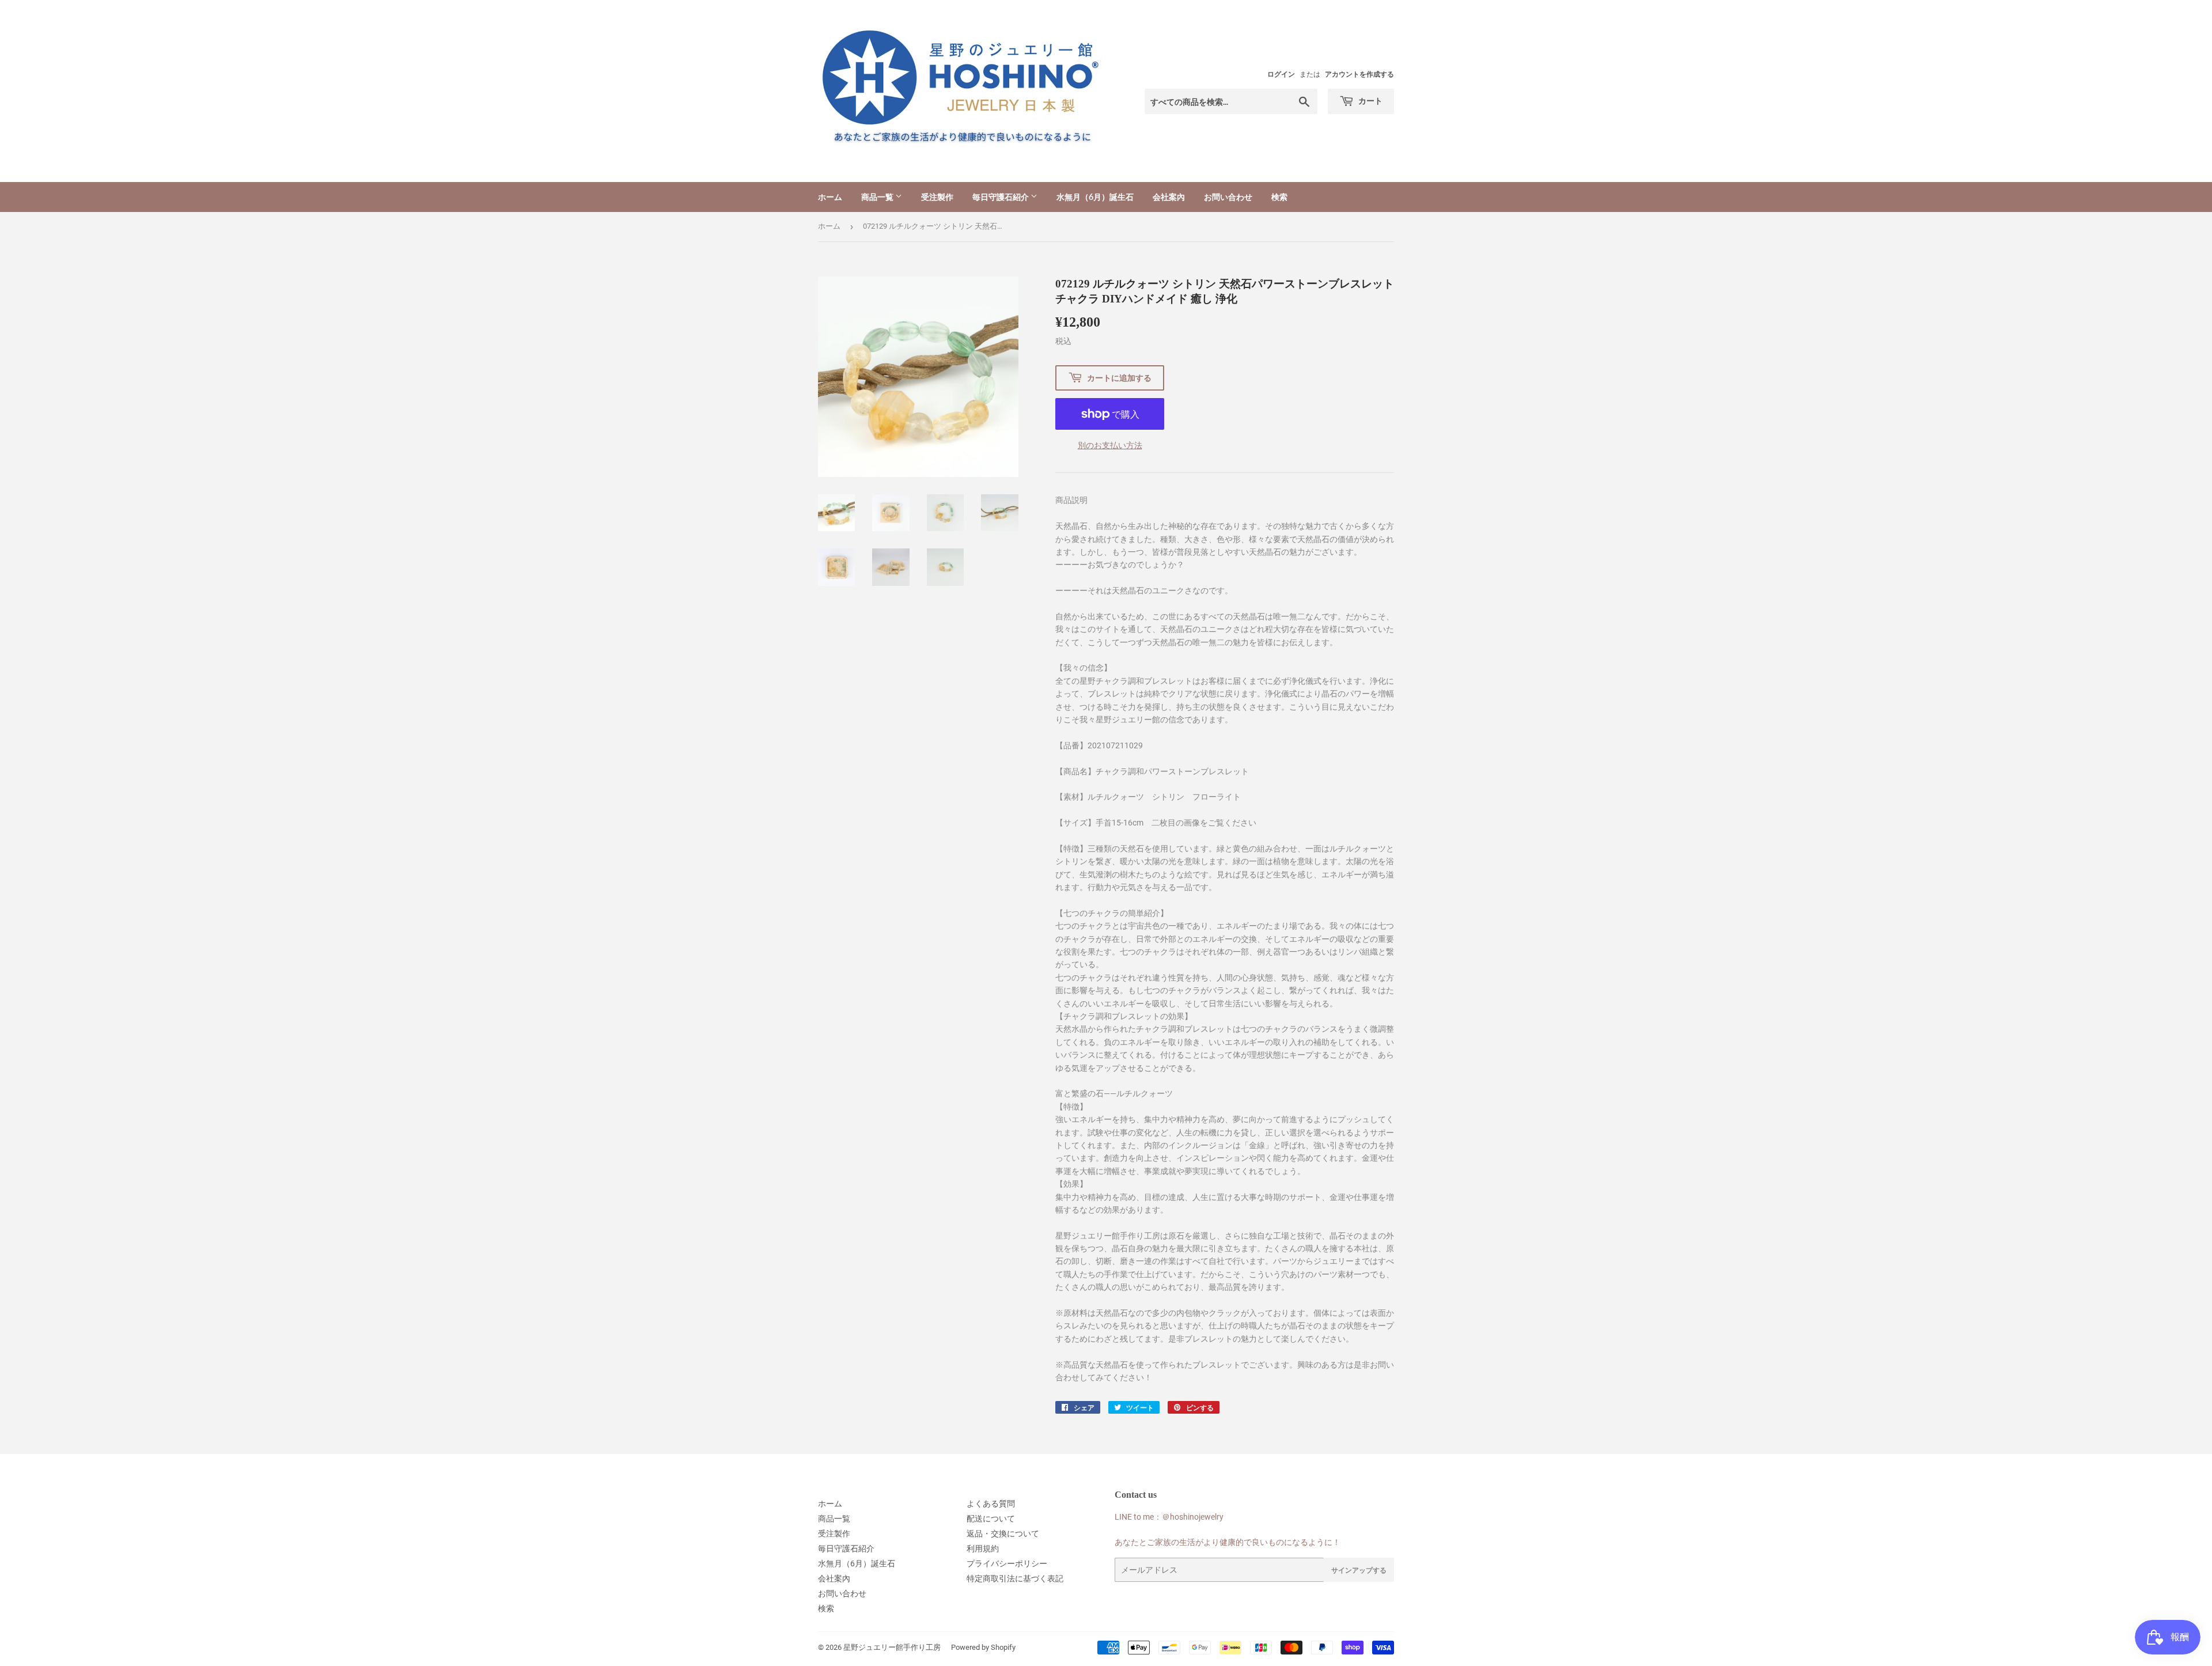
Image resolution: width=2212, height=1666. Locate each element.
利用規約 (983, 1548)
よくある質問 (991, 1504)
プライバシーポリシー (1007, 1563)
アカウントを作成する (1359, 74)
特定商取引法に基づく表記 (1015, 1578)
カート (1370, 101)
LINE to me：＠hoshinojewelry (1169, 1517)
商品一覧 (878, 197)
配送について (991, 1519)
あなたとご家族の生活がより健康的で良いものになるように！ (1228, 1542)
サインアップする (1359, 1570)
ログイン (1281, 74)
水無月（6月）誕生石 (1095, 197)
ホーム (830, 197)
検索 (1279, 197)
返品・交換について (1003, 1534)
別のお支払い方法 (1110, 445)
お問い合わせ (1228, 197)
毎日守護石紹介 (1001, 197)
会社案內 (1169, 197)
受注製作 (937, 197)
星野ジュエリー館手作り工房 (892, 1647)
